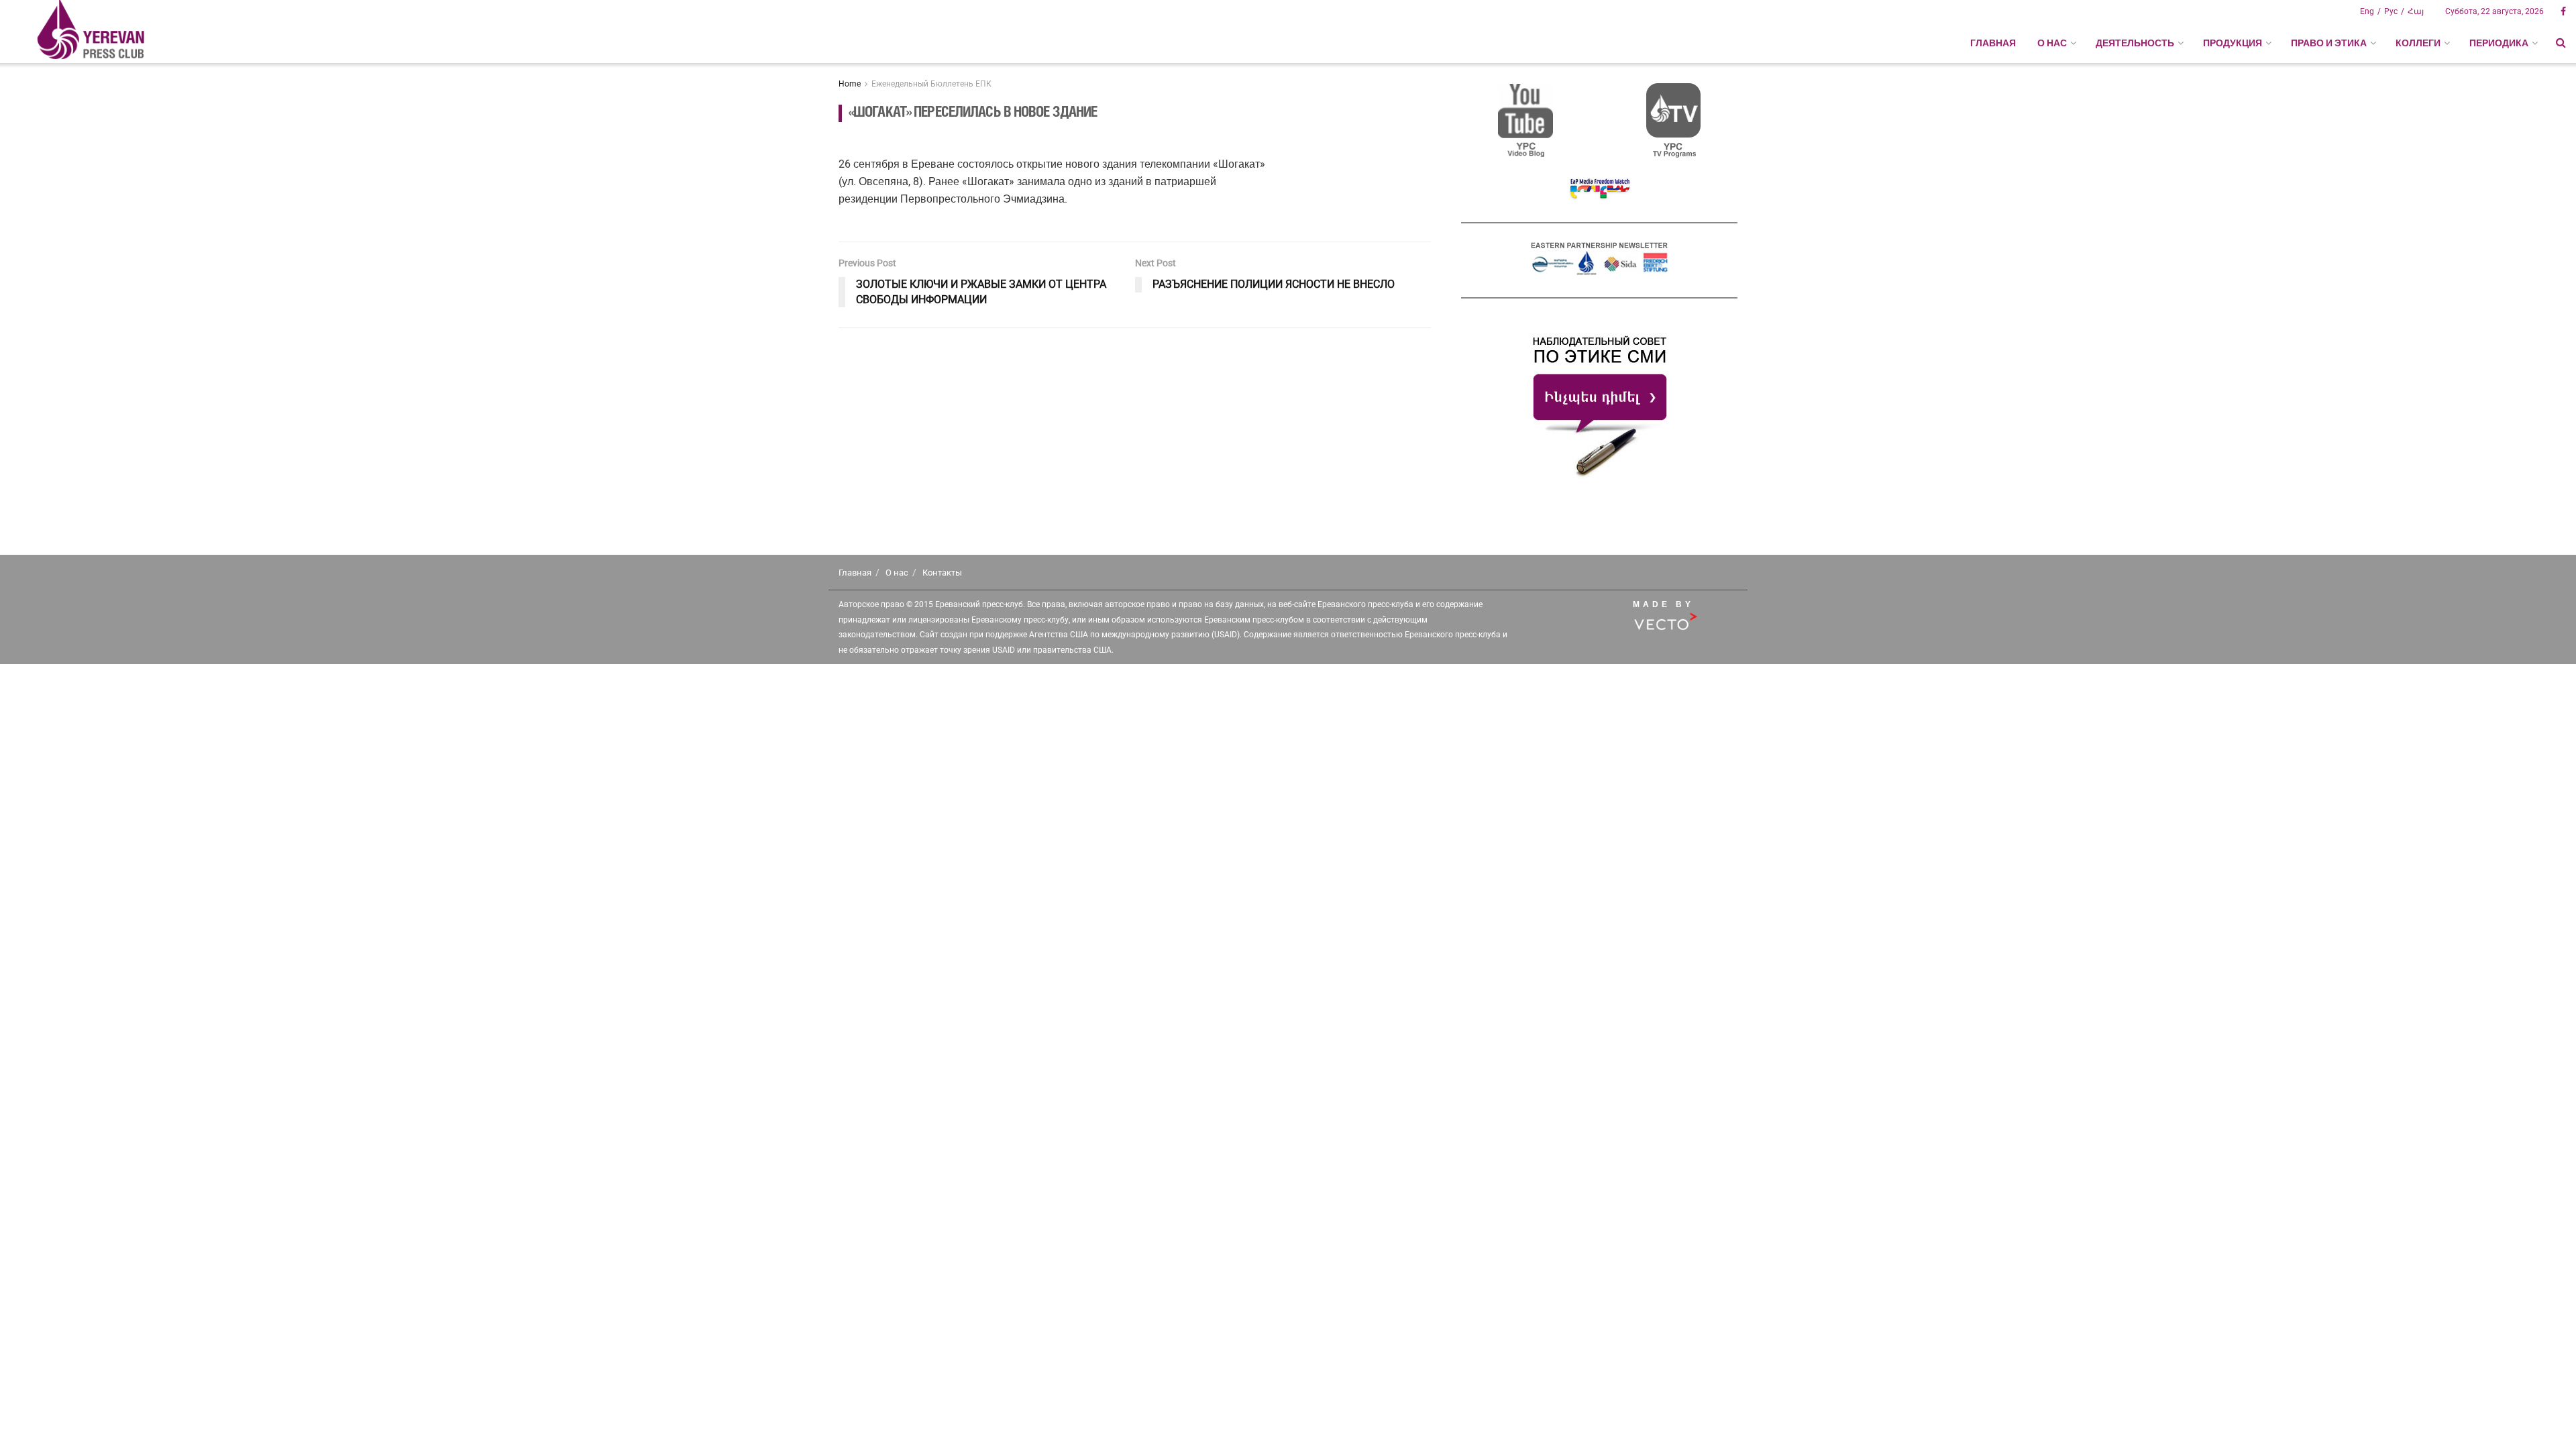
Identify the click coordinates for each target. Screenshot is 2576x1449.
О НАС (2052, 43)
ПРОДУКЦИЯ (2233, 43)
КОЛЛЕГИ (2418, 43)
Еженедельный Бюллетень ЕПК (931, 84)
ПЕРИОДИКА (2499, 43)
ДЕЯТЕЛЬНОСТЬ (2135, 43)
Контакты (942, 573)
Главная (1993, 43)
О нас (897, 573)
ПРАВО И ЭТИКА (2329, 43)
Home (850, 84)
